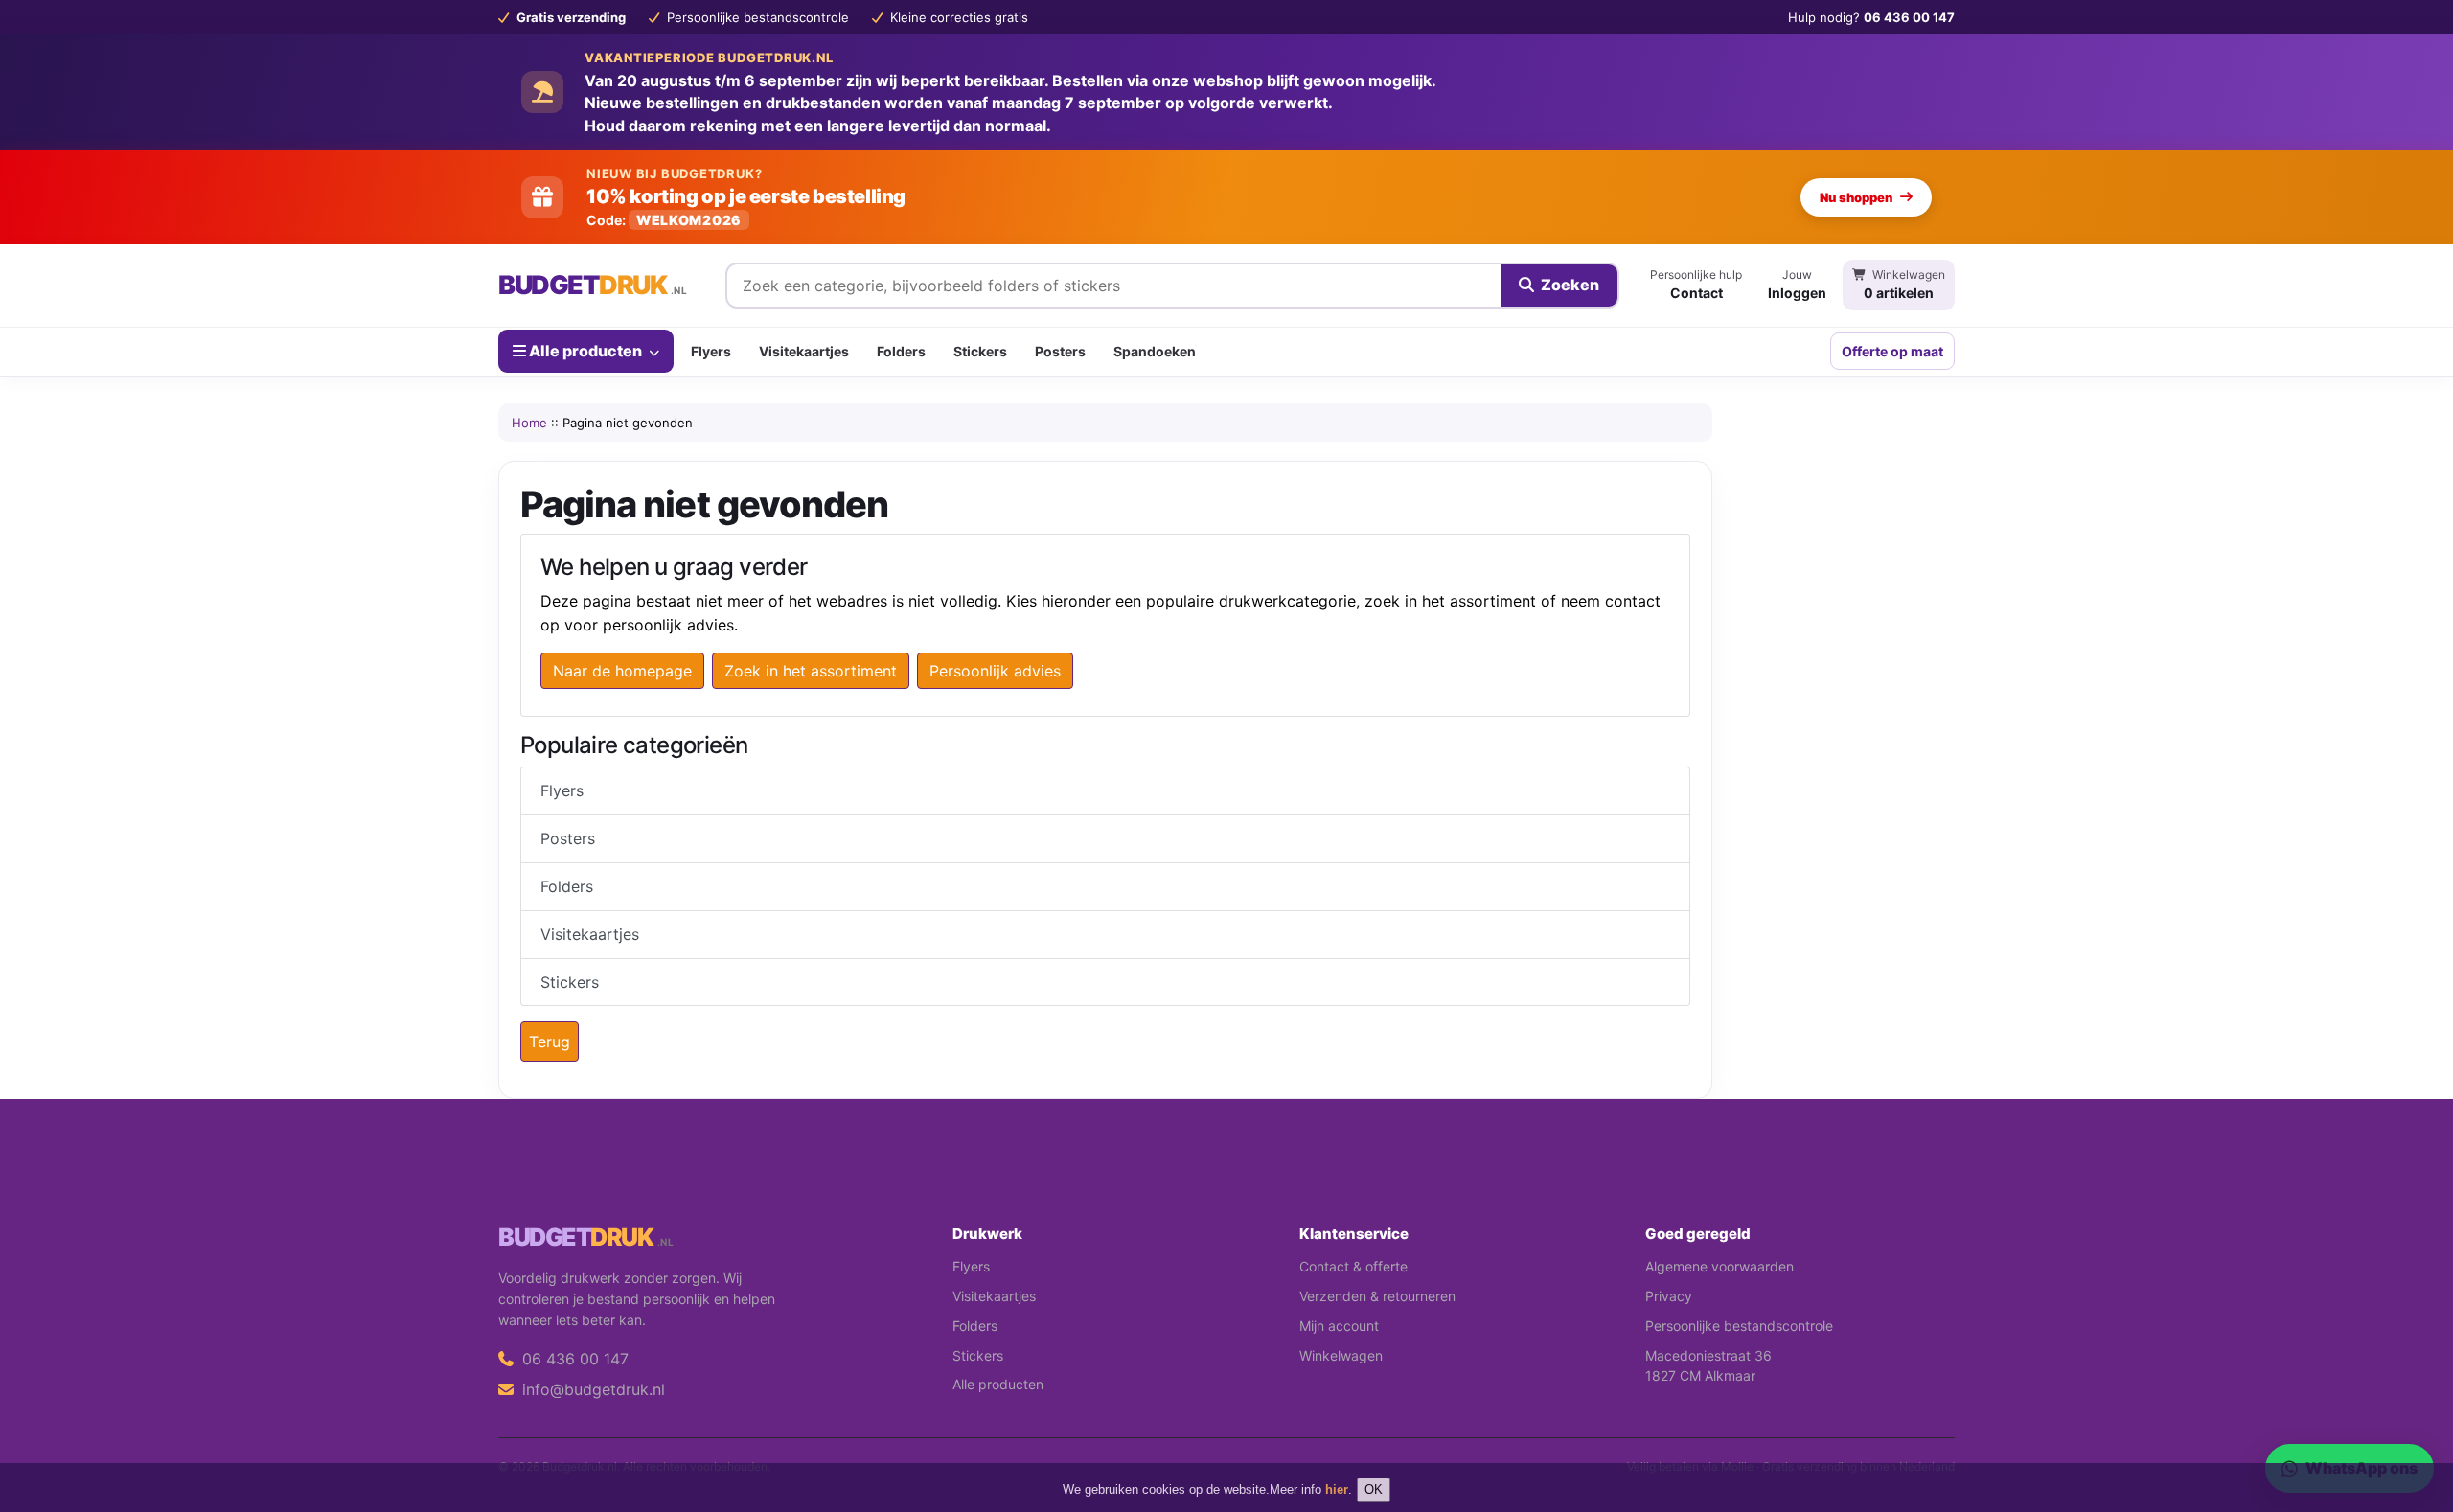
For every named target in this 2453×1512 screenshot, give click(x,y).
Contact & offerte (1353, 1266)
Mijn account (1339, 1326)
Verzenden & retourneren (1377, 1296)
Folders (901, 351)
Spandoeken (1155, 351)
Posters (1060, 351)
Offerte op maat (1892, 351)
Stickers (980, 351)
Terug (550, 1042)
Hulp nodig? (1871, 17)
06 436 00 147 (573, 1359)
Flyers (711, 351)
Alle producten (585, 351)
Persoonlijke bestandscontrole (1739, 1326)
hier (1337, 1489)
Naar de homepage (622, 671)
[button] (2411, 1421)
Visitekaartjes (804, 351)
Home (529, 423)
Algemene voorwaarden (1719, 1266)
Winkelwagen (1341, 1355)
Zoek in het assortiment (811, 671)
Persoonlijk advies (995, 671)
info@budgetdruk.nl (591, 1389)
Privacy (1669, 1296)
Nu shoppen (1856, 197)
